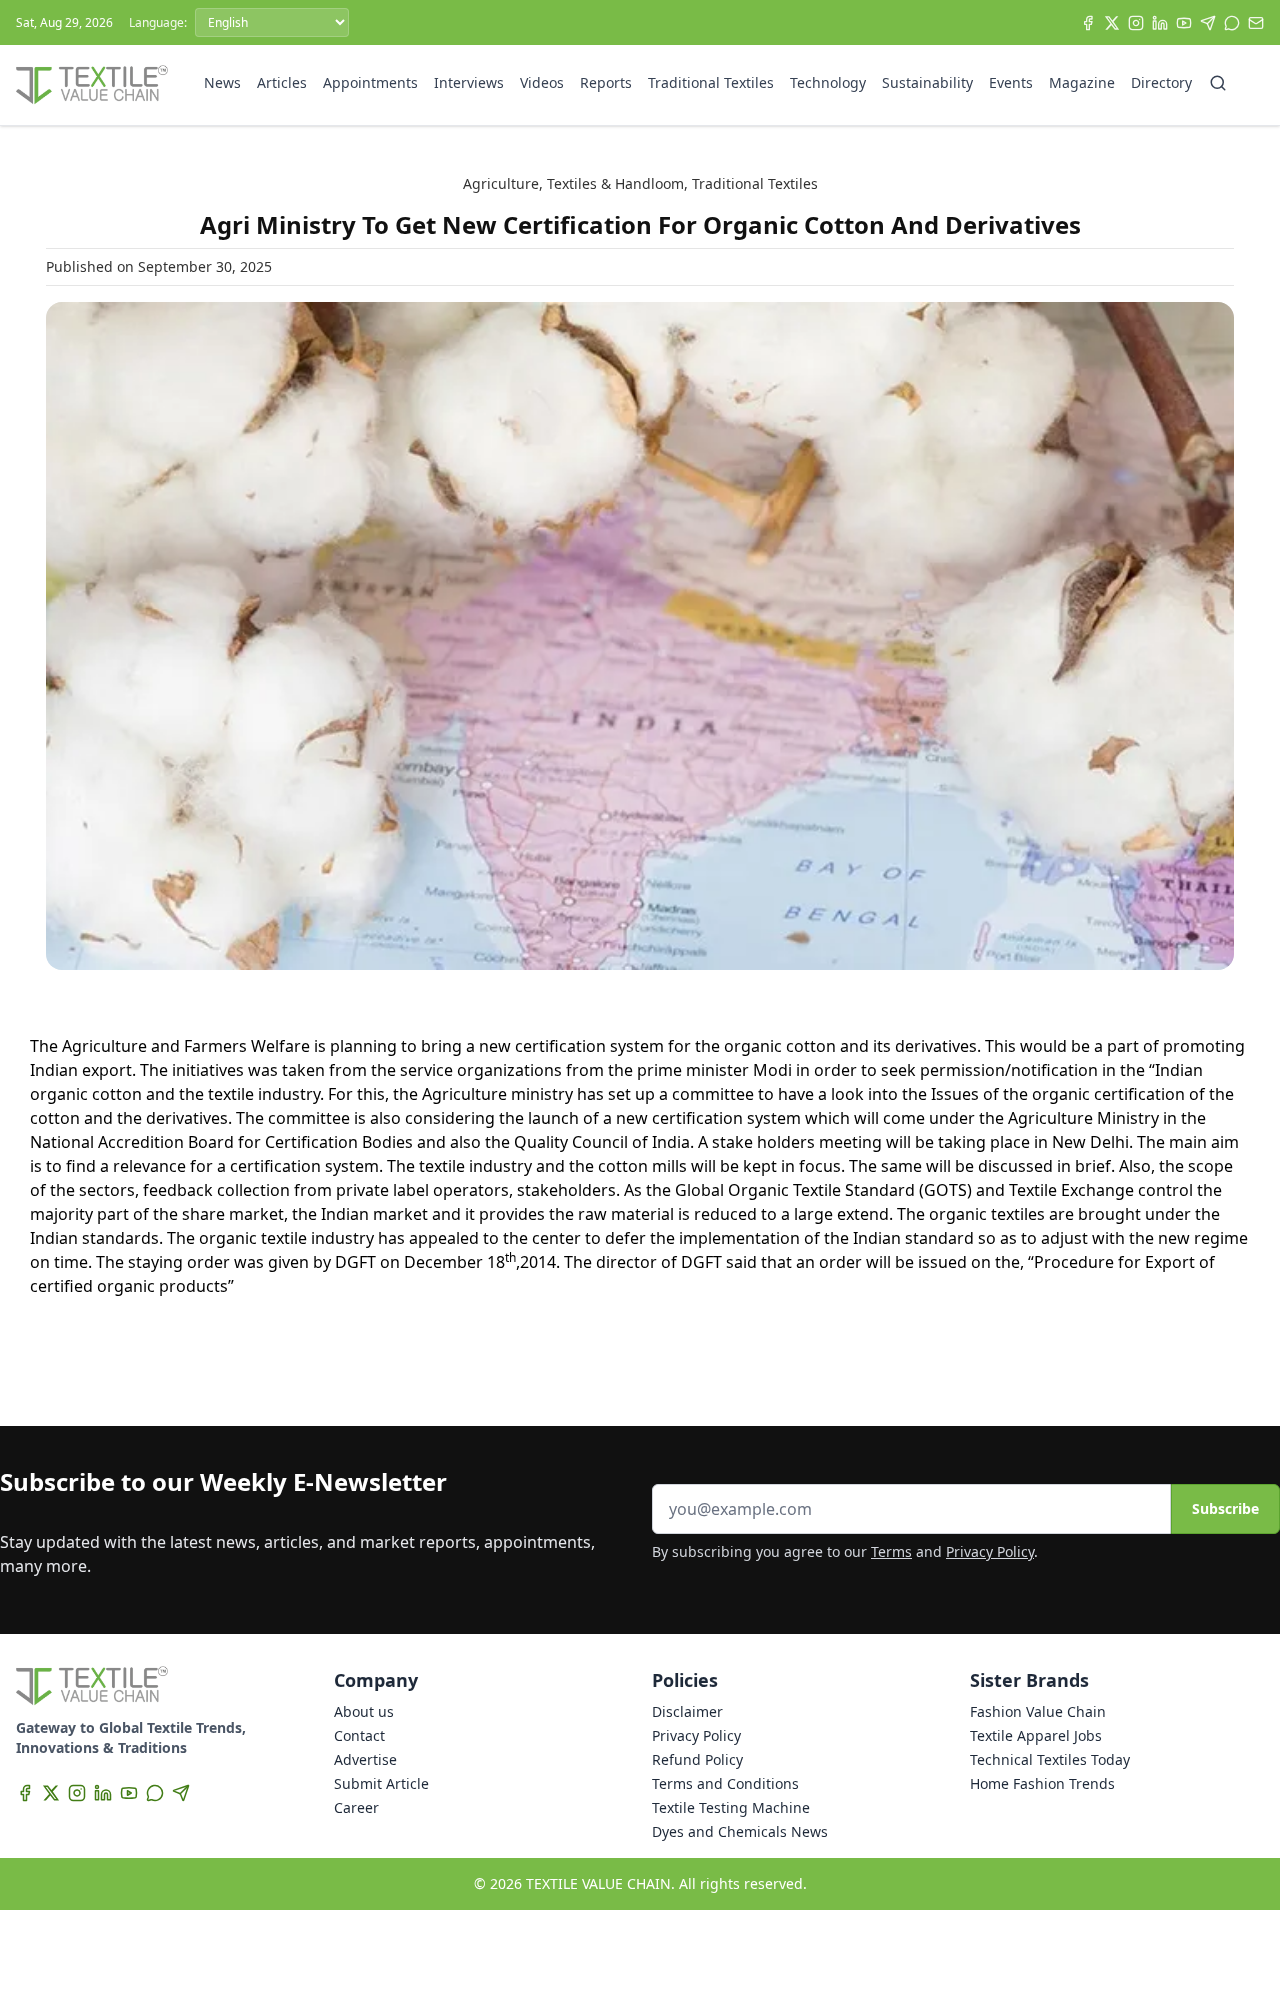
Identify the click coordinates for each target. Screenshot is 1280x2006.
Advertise (365, 1759)
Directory (1161, 82)
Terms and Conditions (725, 1783)
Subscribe (1225, 1508)
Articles (282, 82)
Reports (606, 82)
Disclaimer (687, 1711)
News (222, 82)
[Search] (1218, 83)
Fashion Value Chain (1038, 1711)
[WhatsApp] (1232, 23)
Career (356, 1807)
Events (1011, 82)
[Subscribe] (1256, 23)
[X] (1112, 23)
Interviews (469, 82)
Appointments (370, 82)
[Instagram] (1136, 23)
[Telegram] (1208, 23)
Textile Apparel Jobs (1036, 1735)
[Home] (92, 85)
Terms (891, 1551)
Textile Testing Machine (731, 1807)
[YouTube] (1184, 23)
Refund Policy (697, 1759)
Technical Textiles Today (1050, 1759)
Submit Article (381, 1783)
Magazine (1082, 82)
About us (364, 1711)
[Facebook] (1088, 23)
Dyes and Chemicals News (740, 1831)
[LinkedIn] (1160, 23)
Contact (359, 1735)
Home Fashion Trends (1042, 1783)
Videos (542, 82)
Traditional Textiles (711, 82)
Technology (828, 82)
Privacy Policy (990, 1551)
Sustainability (927, 82)
